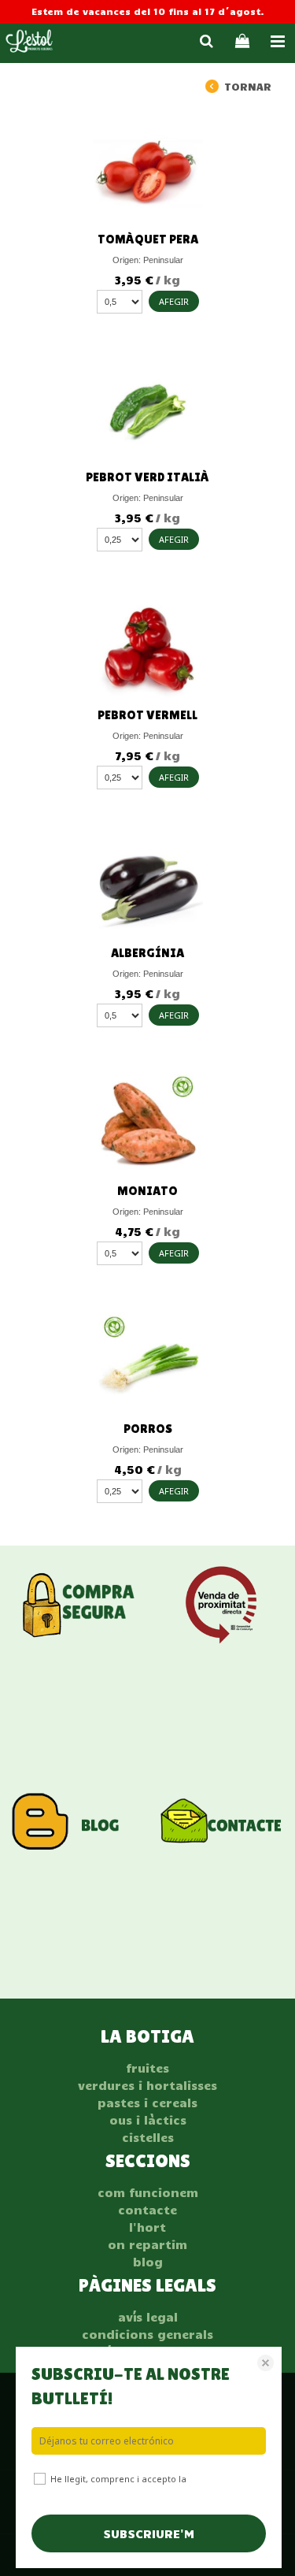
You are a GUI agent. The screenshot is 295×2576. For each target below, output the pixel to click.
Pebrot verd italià (147, 477)
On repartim (147, 2244)
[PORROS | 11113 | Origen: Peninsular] (147, 1361)
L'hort (147, 2227)
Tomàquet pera (148, 239)
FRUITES (147, 2068)
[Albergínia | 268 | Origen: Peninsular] (147, 885)
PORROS (148, 1429)
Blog (148, 2262)
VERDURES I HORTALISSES (147, 2085)
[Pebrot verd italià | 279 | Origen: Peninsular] (147, 410)
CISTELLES (148, 2137)
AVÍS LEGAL (148, 2317)
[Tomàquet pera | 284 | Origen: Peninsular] (147, 172)
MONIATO (147, 1191)
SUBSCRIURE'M (149, 2533)
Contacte (147, 2210)
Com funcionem (148, 2192)
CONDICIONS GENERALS (147, 2334)
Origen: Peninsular (148, 260)
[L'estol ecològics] (29, 43)
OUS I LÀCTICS (148, 2120)
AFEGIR (174, 301)
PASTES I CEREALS (147, 2103)
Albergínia (147, 953)
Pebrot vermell (147, 715)
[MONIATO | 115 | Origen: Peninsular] (147, 1123)
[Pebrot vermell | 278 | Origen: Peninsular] (147, 648)
